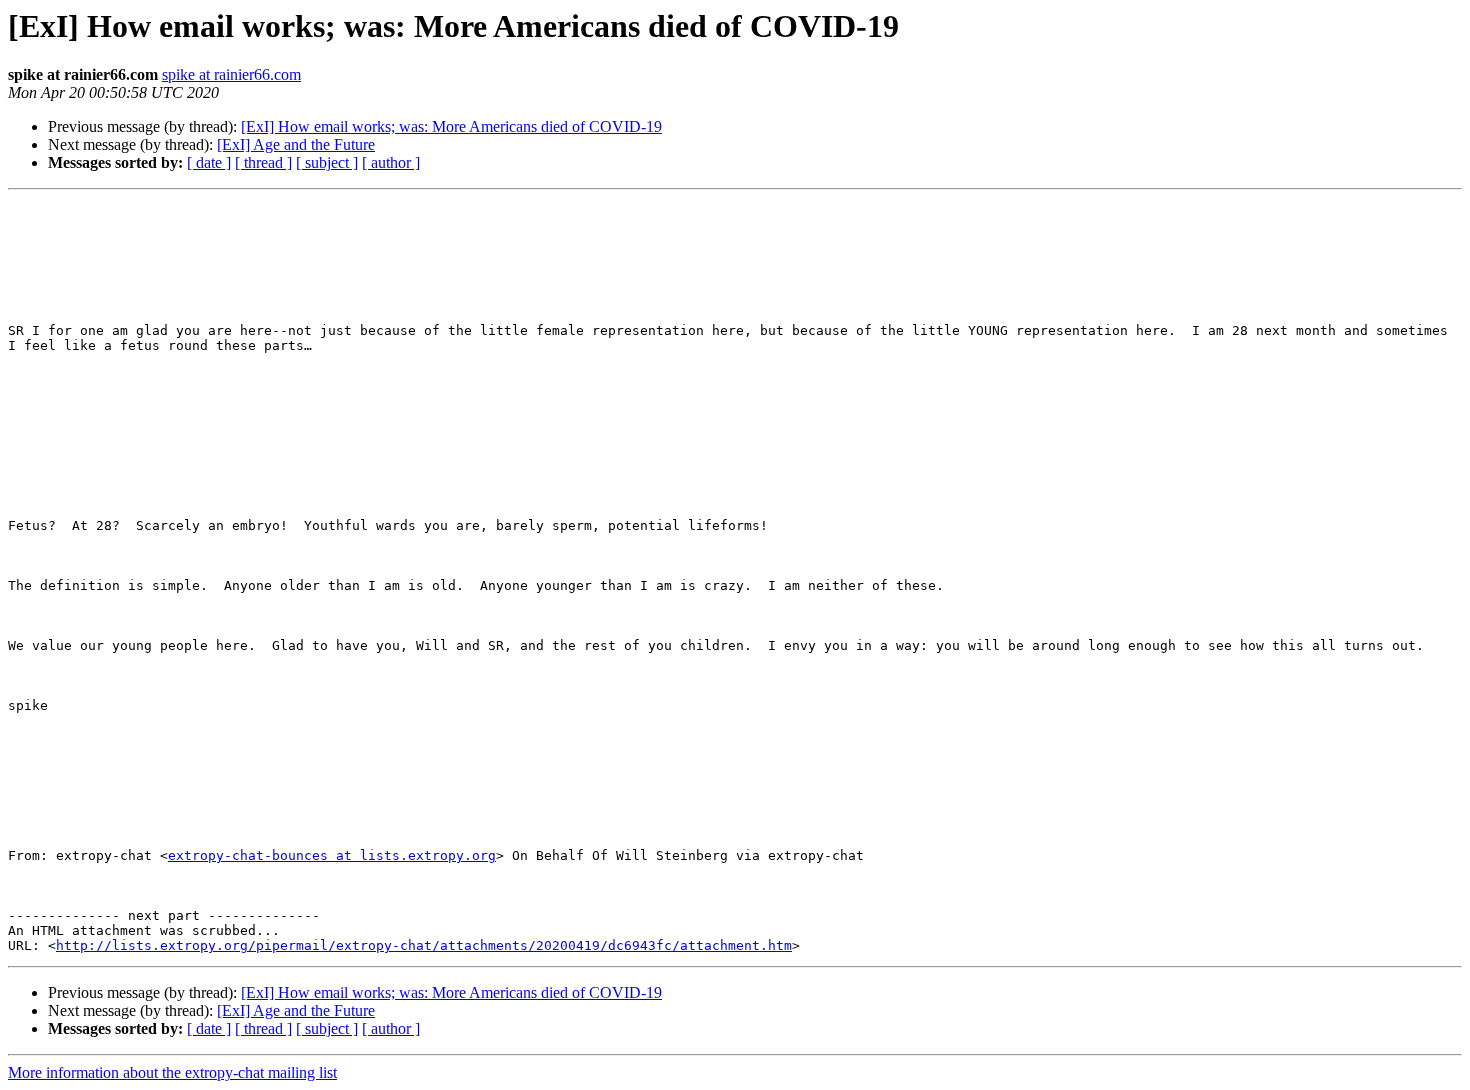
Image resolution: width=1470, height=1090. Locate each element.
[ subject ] (327, 162)
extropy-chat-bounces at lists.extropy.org (332, 855)
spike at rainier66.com (231, 74)
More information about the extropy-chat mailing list (172, 1072)
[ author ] (391, 162)
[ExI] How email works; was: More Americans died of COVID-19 (451, 126)
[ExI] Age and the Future (296, 144)
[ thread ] (263, 162)
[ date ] (209, 162)
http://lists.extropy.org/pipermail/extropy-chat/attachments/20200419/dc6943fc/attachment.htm (424, 945)
